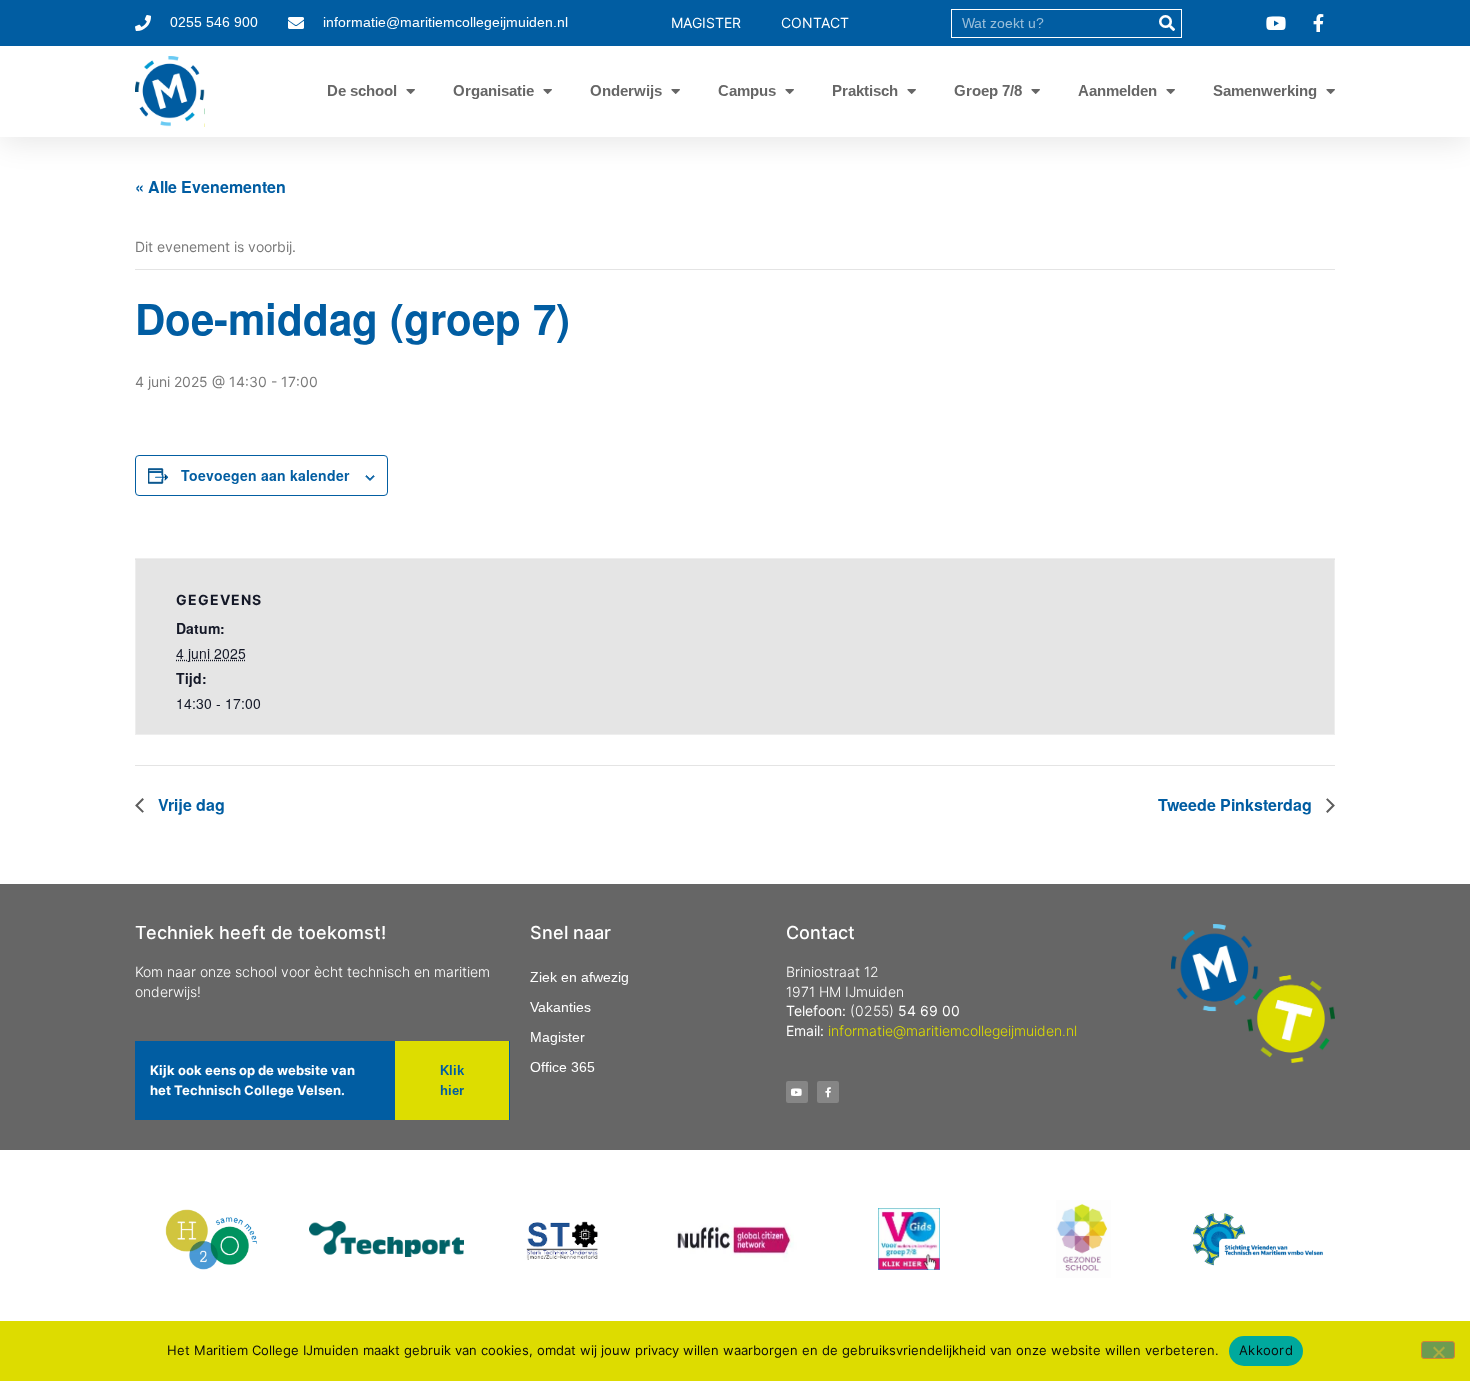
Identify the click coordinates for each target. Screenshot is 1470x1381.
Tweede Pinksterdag (1237, 804)
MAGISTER (706, 22)
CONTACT (815, 22)
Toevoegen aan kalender (265, 475)
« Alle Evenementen (210, 186)
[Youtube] (797, 1092)
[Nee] (1438, 1350)
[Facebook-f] (828, 1092)
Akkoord (1266, 1350)
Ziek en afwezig (579, 977)
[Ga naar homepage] (170, 91)
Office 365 (562, 1067)
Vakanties (560, 1007)
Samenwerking (1265, 90)
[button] (451, 1080)
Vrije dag (189, 804)
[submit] (1166, 23)
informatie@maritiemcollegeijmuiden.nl (952, 1030)
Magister (557, 1037)
